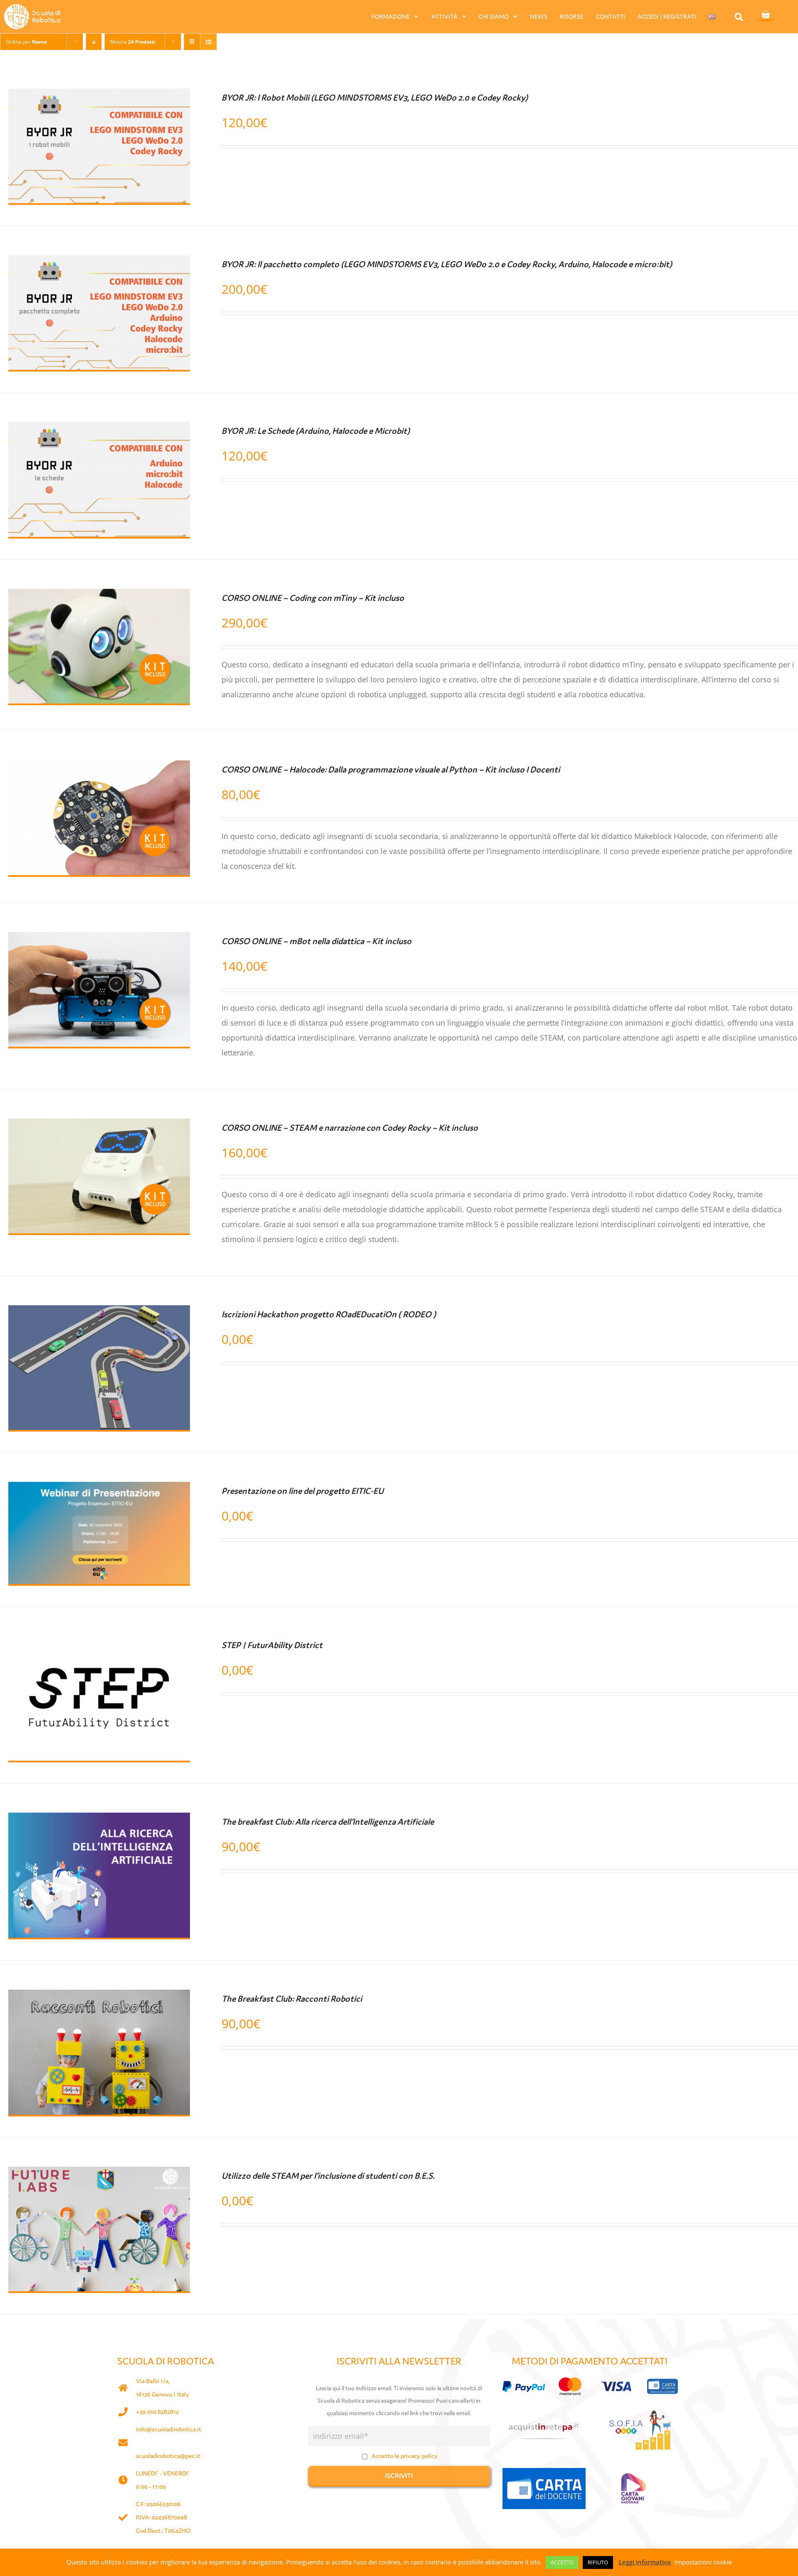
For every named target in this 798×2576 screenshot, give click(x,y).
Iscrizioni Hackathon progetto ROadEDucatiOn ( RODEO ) (329, 1314)
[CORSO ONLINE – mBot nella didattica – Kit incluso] (99, 940)
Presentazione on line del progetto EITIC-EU (303, 1491)
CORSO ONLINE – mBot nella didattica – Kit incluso (316, 941)
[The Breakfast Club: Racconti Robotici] (99, 1997)
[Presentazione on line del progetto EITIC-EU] (99, 1489)
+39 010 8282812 (157, 2412)
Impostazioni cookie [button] (703, 2562)
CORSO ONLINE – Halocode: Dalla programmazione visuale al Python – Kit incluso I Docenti (391, 770)
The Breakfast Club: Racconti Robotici (292, 1999)
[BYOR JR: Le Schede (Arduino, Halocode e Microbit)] (99, 429)
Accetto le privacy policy (405, 2456)
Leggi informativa (645, 2562)
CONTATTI (611, 16)
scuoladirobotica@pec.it (168, 2456)
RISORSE (572, 16)
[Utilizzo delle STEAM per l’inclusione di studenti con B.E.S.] (99, 2174)
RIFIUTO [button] (598, 2562)
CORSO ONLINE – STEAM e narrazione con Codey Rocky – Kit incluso (350, 1128)
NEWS (539, 16)
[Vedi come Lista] (208, 42)
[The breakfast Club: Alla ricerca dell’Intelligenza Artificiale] (99, 1820)
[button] (739, 17)
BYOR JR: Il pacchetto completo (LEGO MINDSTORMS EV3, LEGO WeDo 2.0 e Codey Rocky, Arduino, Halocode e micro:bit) (447, 264)
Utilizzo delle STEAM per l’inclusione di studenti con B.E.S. (328, 2176)
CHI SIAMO (494, 16)
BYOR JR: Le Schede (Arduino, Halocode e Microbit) (316, 431)
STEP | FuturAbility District (272, 1645)
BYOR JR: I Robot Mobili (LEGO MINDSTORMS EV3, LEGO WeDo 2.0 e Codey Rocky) (375, 98)
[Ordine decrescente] (94, 42)
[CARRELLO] (766, 15)
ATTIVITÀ (445, 16)
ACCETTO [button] (562, 2562)
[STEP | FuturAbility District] (99, 1644)
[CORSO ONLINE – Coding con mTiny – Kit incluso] (99, 596)
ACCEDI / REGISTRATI (667, 16)
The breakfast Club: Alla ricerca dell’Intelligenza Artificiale (328, 1822)
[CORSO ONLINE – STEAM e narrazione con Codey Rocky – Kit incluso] (99, 1126)
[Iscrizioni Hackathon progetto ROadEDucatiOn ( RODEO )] (99, 1313)
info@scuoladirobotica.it (169, 2429)
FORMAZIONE (391, 16)
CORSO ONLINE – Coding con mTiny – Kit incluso (313, 598)
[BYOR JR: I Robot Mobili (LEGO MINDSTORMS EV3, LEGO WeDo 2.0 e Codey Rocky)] (99, 96)
